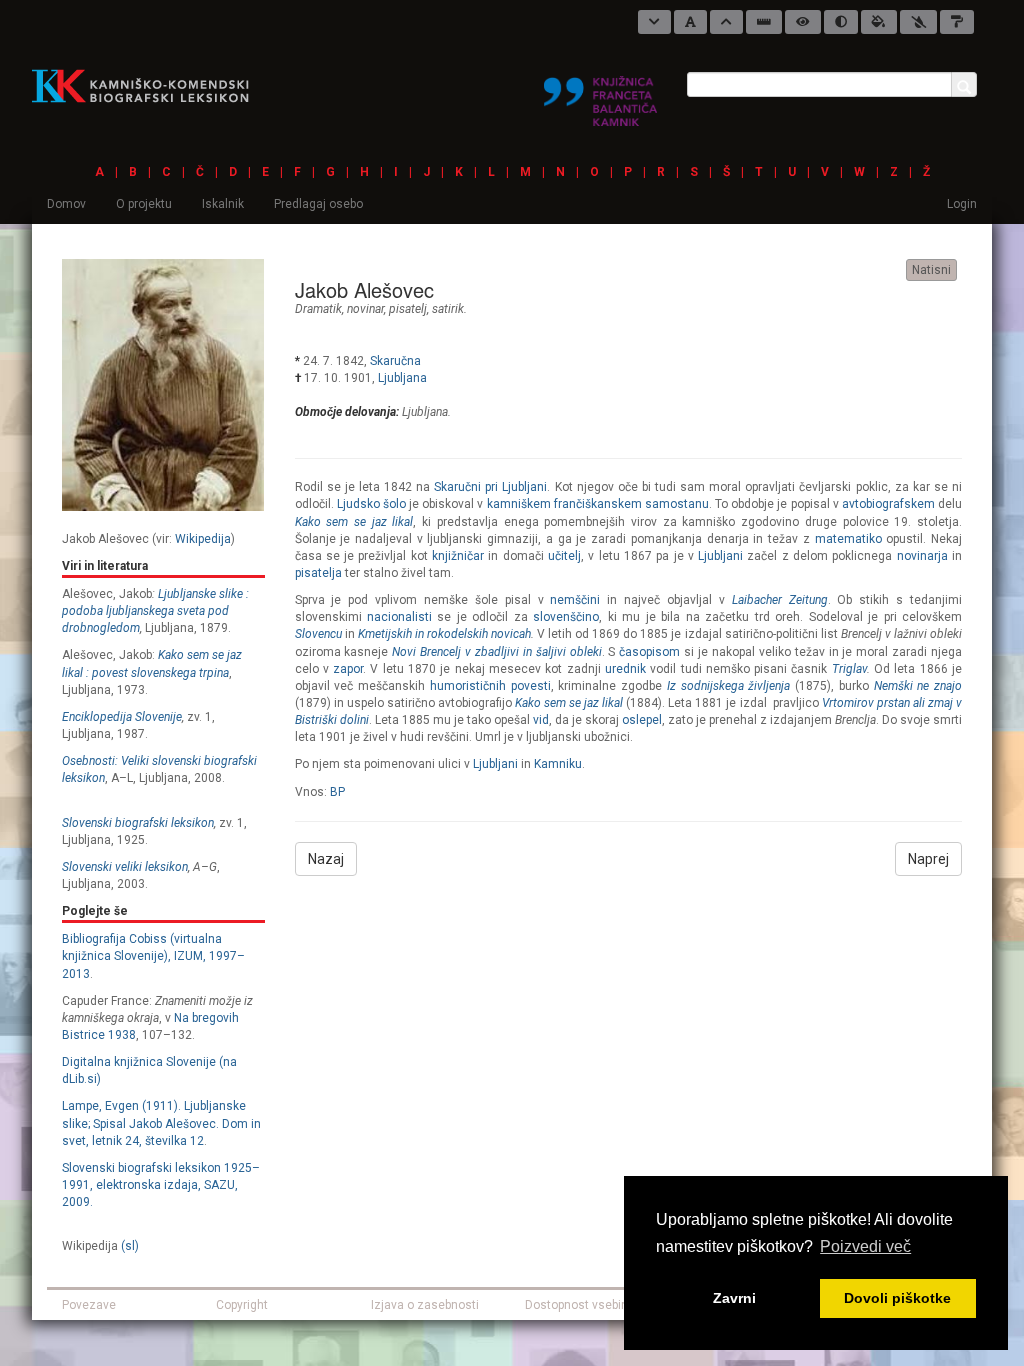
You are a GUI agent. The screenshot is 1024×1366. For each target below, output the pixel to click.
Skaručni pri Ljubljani (490, 487)
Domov (66, 204)
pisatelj (408, 309)
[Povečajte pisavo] (726, 22)
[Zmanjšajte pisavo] (654, 22)
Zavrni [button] (734, 1298)
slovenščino (566, 617)
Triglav (849, 669)
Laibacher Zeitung (780, 600)
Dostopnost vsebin (576, 1305)
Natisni (931, 270)
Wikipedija (203, 539)
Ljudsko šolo (371, 504)
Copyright (242, 1305)
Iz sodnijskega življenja (729, 686)
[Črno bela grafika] (957, 22)
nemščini (575, 600)
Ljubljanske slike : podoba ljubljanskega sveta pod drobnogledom (155, 611)
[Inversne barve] (879, 22)
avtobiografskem (888, 504)
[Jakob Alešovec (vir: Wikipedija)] (163, 384)
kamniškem (519, 504)
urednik (625, 669)
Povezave (89, 1305)
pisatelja (318, 573)
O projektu (144, 204)
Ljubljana (402, 378)
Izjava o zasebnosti (425, 1305)
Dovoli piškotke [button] (897, 1298)
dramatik (318, 309)
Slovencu (318, 634)
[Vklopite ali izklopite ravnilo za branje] (764, 22)
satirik (448, 309)
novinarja (922, 556)
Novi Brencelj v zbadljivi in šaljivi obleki (496, 652)
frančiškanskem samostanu (631, 504)
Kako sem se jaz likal (354, 522)
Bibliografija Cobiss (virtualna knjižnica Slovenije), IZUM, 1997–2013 (153, 956)
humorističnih (468, 686)
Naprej (928, 859)
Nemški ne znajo (918, 686)
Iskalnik (223, 204)
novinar (365, 309)
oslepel (642, 720)
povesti (531, 686)
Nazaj (326, 859)
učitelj (564, 556)
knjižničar (458, 556)
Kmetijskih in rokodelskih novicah (444, 634)
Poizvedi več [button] (865, 1246)
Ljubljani (720, 556)
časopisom (649, 652)
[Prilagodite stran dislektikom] (841, 22)
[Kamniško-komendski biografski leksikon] (148, 85)
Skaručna (395, 361)
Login (962, 204)
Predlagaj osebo (318, 204)
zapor (348, 669)
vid (541, 720)
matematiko (848, 539)
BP (337, 792)
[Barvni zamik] (918, 22)
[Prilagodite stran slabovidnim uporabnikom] (803, 22)
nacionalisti (399, 617)
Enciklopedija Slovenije (122, 717)
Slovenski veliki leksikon (125, 867)
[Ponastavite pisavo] (690, 22)
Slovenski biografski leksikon (138, 823)
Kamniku (558, 764)
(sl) (130, 1246)
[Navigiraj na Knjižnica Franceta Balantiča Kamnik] (600, 93)
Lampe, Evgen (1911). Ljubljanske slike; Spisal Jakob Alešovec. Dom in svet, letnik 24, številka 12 (161, 1123)
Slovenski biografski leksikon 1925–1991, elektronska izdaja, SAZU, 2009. (161, 1185)
